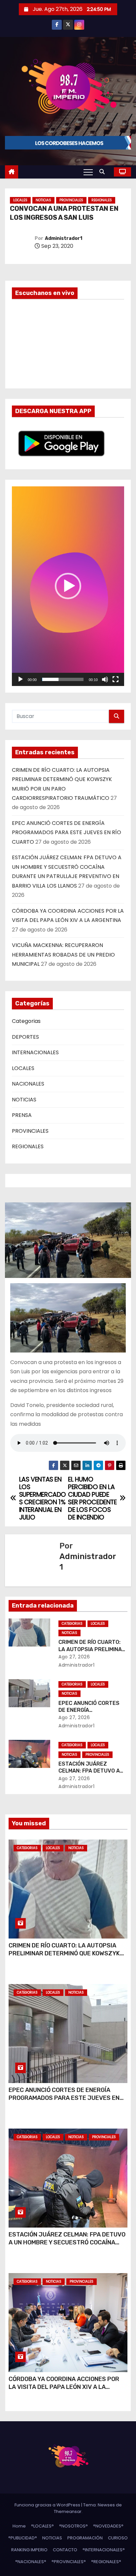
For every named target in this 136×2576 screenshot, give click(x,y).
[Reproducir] (20, 679)
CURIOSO (118, 2538)
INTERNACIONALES (35, 1052)
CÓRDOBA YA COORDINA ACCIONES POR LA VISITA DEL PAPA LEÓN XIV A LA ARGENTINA (64, 2387)
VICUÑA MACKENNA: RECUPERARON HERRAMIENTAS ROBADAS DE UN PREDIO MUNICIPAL (63, 955)
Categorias (26, 1021)
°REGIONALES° (106, 2562)
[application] (68, 586)
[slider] (63, 679)
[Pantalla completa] (116, 679)
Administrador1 (64, 238)
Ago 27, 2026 (74, 1657)
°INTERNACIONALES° (104, 2550)
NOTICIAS (43, 200)
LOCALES (20, 200)
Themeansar (68, 2511)
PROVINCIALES (71, 200)
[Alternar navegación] (88, 172)
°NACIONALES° (31, 2562)
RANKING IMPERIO (29, 2550)
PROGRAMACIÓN (85, 2538)
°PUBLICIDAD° (23, 2538)
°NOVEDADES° (108, 2526)
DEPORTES (25, 1037)
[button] (104, 172)
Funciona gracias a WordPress (48, 2505)
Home (19, 2526)
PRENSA (22, 1115)
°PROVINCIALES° (69, 2562)
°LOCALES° (42, 2526)
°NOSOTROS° (73, 2526)
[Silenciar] (105, 679)
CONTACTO (65, 2550)
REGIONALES (102, 200)
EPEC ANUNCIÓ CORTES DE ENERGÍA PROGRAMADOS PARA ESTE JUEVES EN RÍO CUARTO (67, 832)
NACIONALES (28, 1084)
